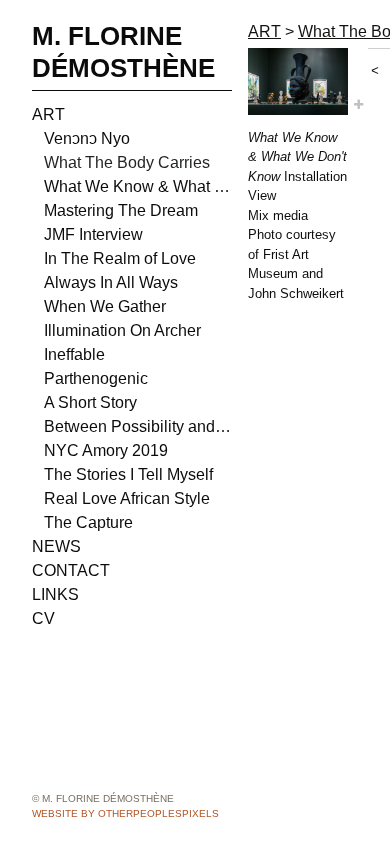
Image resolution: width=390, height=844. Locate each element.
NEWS (56, 546)
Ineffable (74, 354)
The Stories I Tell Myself (128, 474)
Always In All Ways (111, 282)
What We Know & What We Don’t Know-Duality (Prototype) (138, 186)
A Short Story (90, 402)
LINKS (55, 594)
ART (48, 114)
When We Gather (105, 306)
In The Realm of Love (120, 258)
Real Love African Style (127, 498)
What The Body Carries (127, 162)
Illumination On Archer (122, 330)
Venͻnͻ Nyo (87, 138)
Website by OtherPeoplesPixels (125, 813)
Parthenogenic (96, 378)
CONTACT (71, 570)
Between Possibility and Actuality (138, 426)
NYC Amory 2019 (106, 450)
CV (43, 618)
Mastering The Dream (121, 210)
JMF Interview (93, 234)
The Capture (88, 522)
